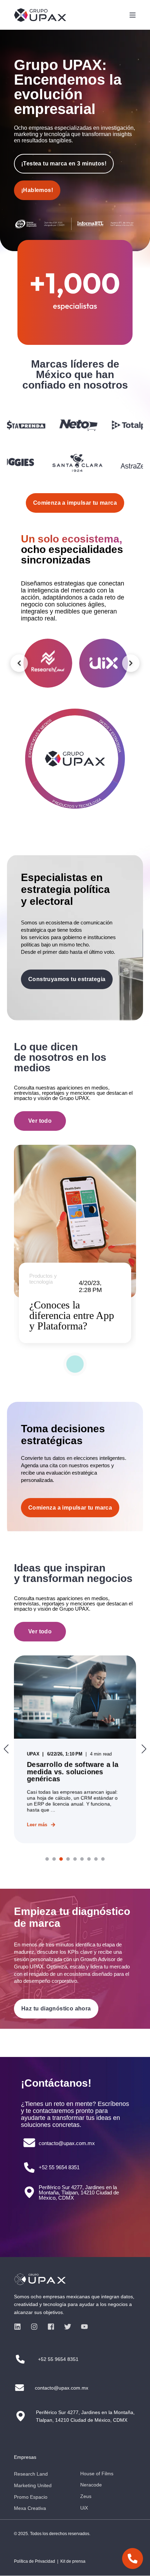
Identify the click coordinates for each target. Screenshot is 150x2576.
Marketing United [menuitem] (33, 2485)
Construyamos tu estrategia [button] (67, 979)
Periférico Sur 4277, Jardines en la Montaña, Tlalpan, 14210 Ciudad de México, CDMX (79, 2192)
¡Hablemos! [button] (37, 190)
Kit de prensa (73, 2561)
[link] (75, 1749)
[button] (47, 1859)
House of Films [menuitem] (97, 2474)
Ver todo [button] (40, 1121)
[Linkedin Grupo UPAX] (20, 2327)
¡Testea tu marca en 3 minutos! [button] (64, 164)
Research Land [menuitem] (31, 2474)
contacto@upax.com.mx (67, 2143)
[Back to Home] (40, 15)
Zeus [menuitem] (86, 2496)
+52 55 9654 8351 (59, 2167)
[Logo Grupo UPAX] (75, 2279)
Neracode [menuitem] (91, 2485)
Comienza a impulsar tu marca (75, 503)
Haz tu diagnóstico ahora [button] (56, 2009)
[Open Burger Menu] (133, 15)
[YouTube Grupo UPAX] (82, 2327)
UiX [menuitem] (84, 2508)
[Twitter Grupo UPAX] (68, 2327)
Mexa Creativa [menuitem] (30, 2508)
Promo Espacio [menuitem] (31, 2497)
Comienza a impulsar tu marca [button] (70, 1508)
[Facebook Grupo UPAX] (51, 2327)
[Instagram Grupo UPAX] (34, 2327)
